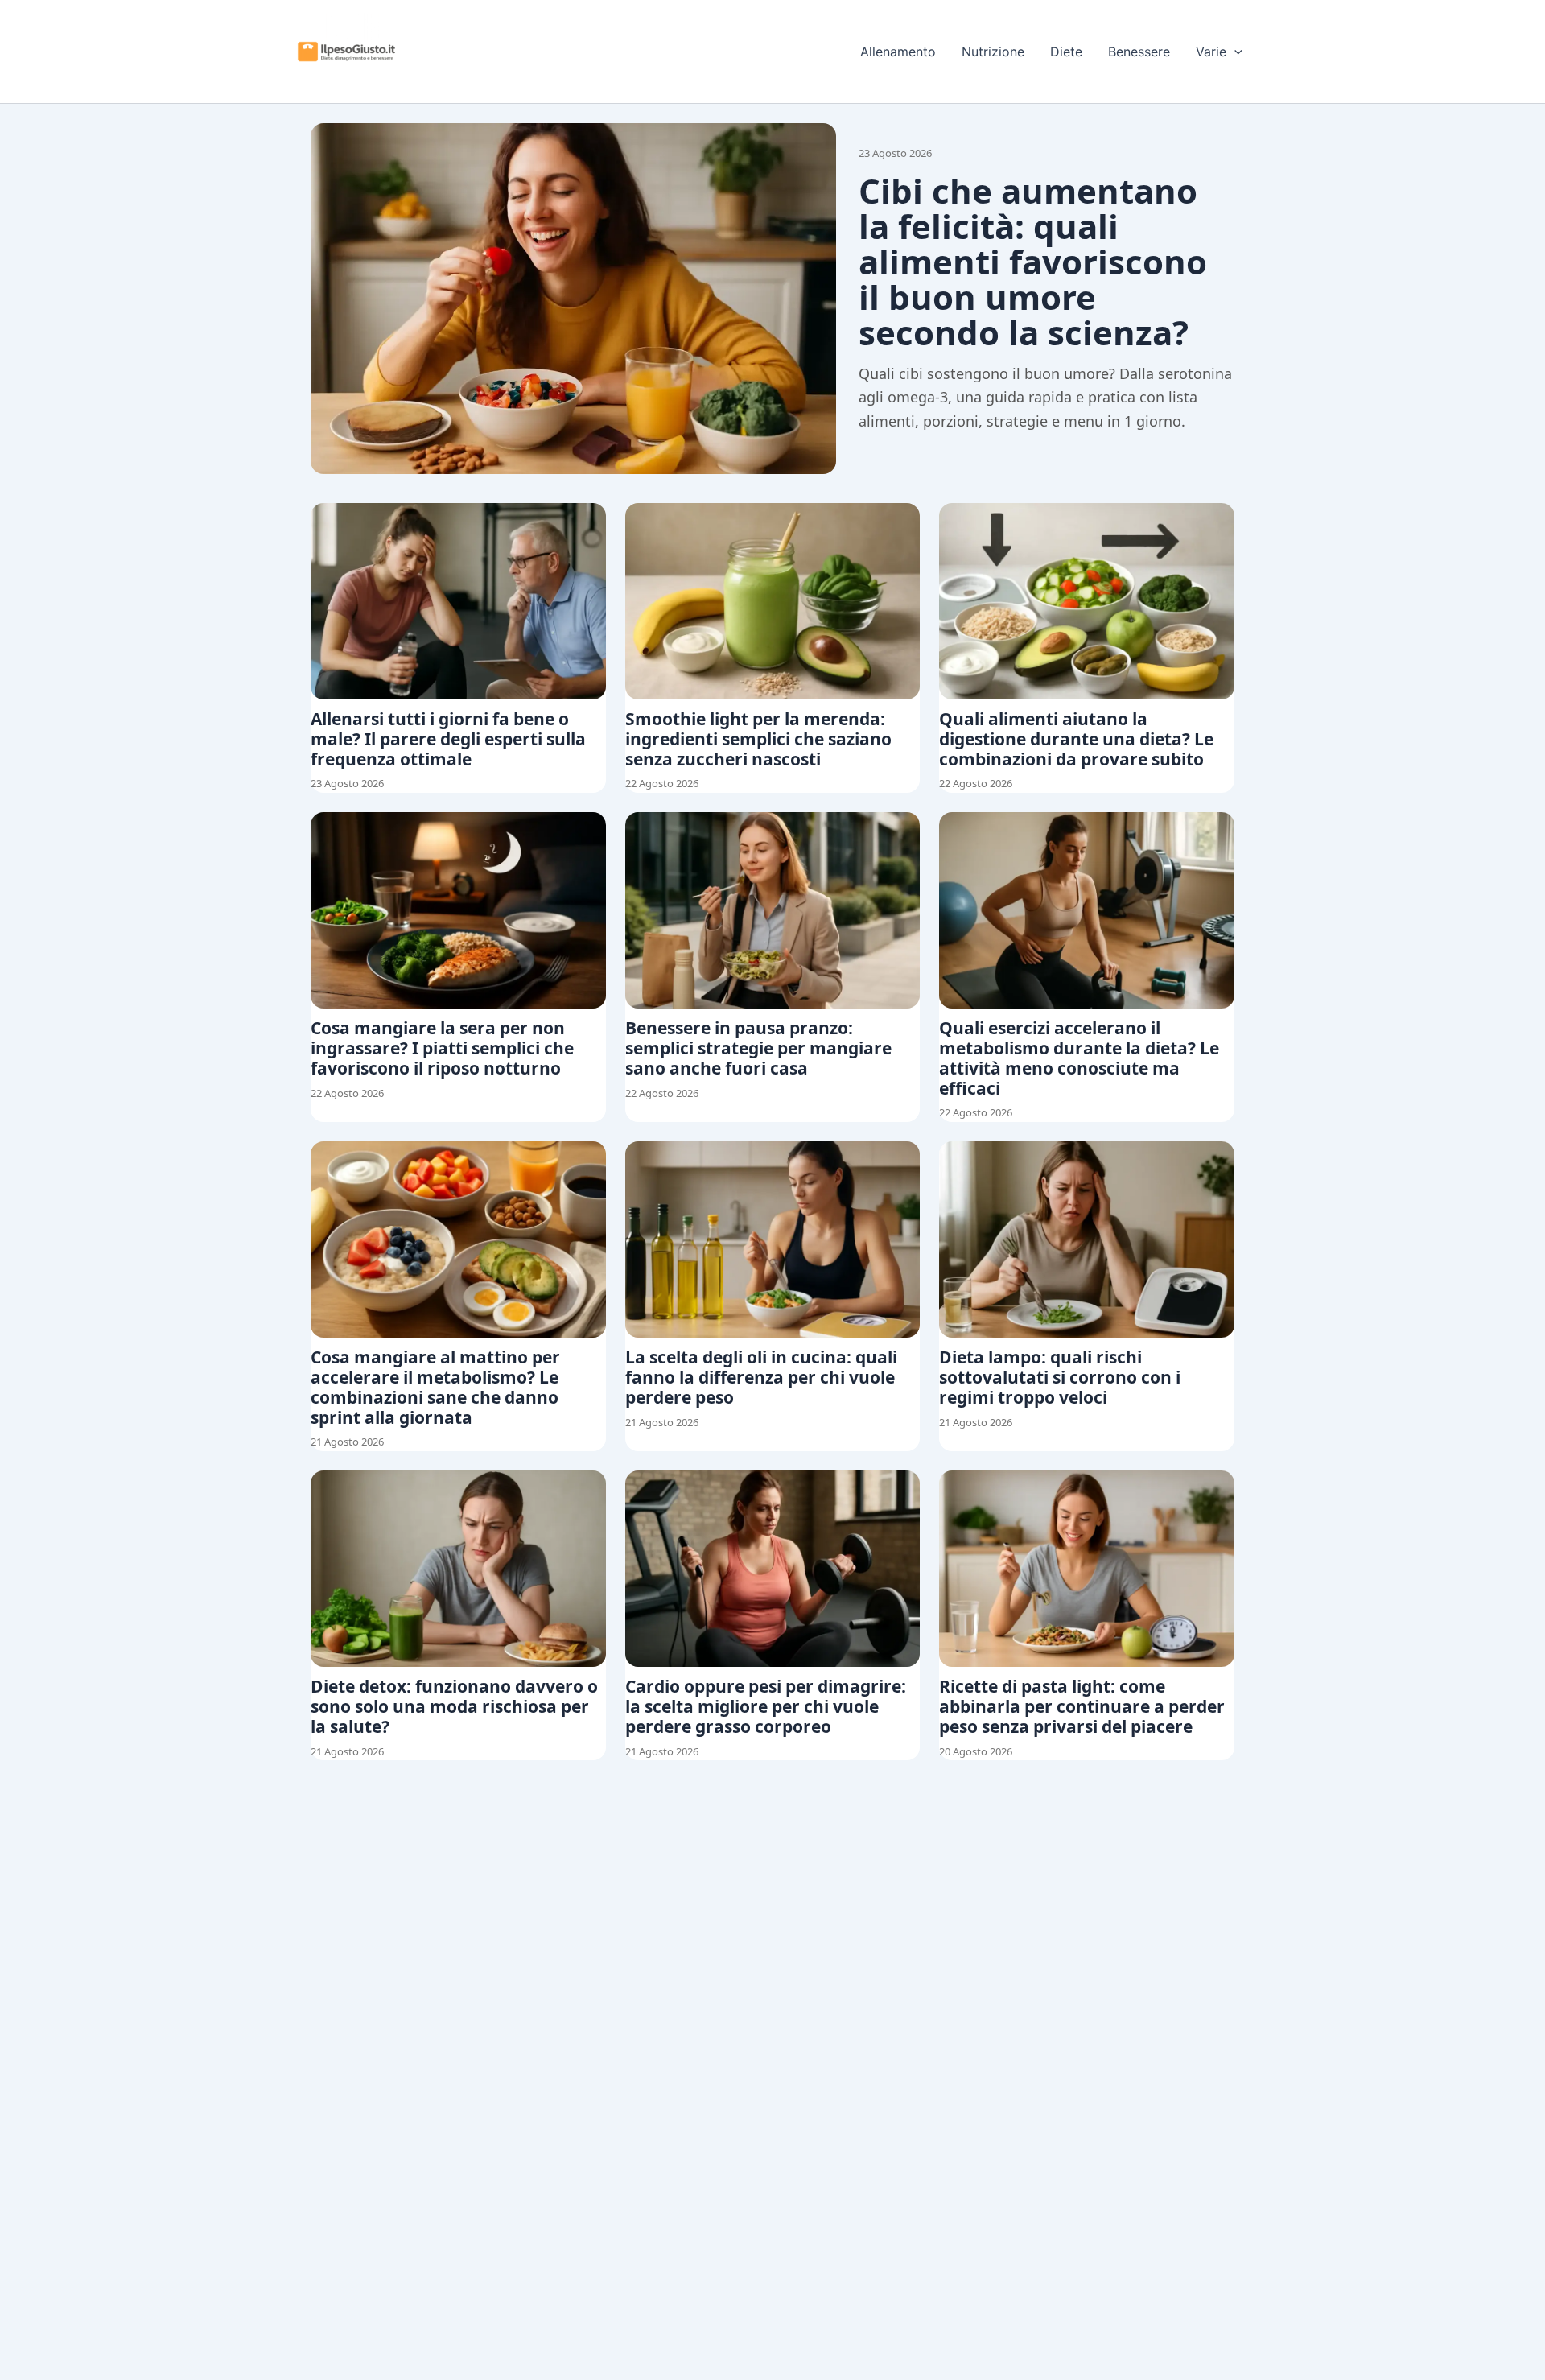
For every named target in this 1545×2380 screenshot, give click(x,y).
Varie (1211, 52)
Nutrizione (993, 52)
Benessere (1139, 52)
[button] (1234, 52)
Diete (1066, 52)
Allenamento (898, 52)
